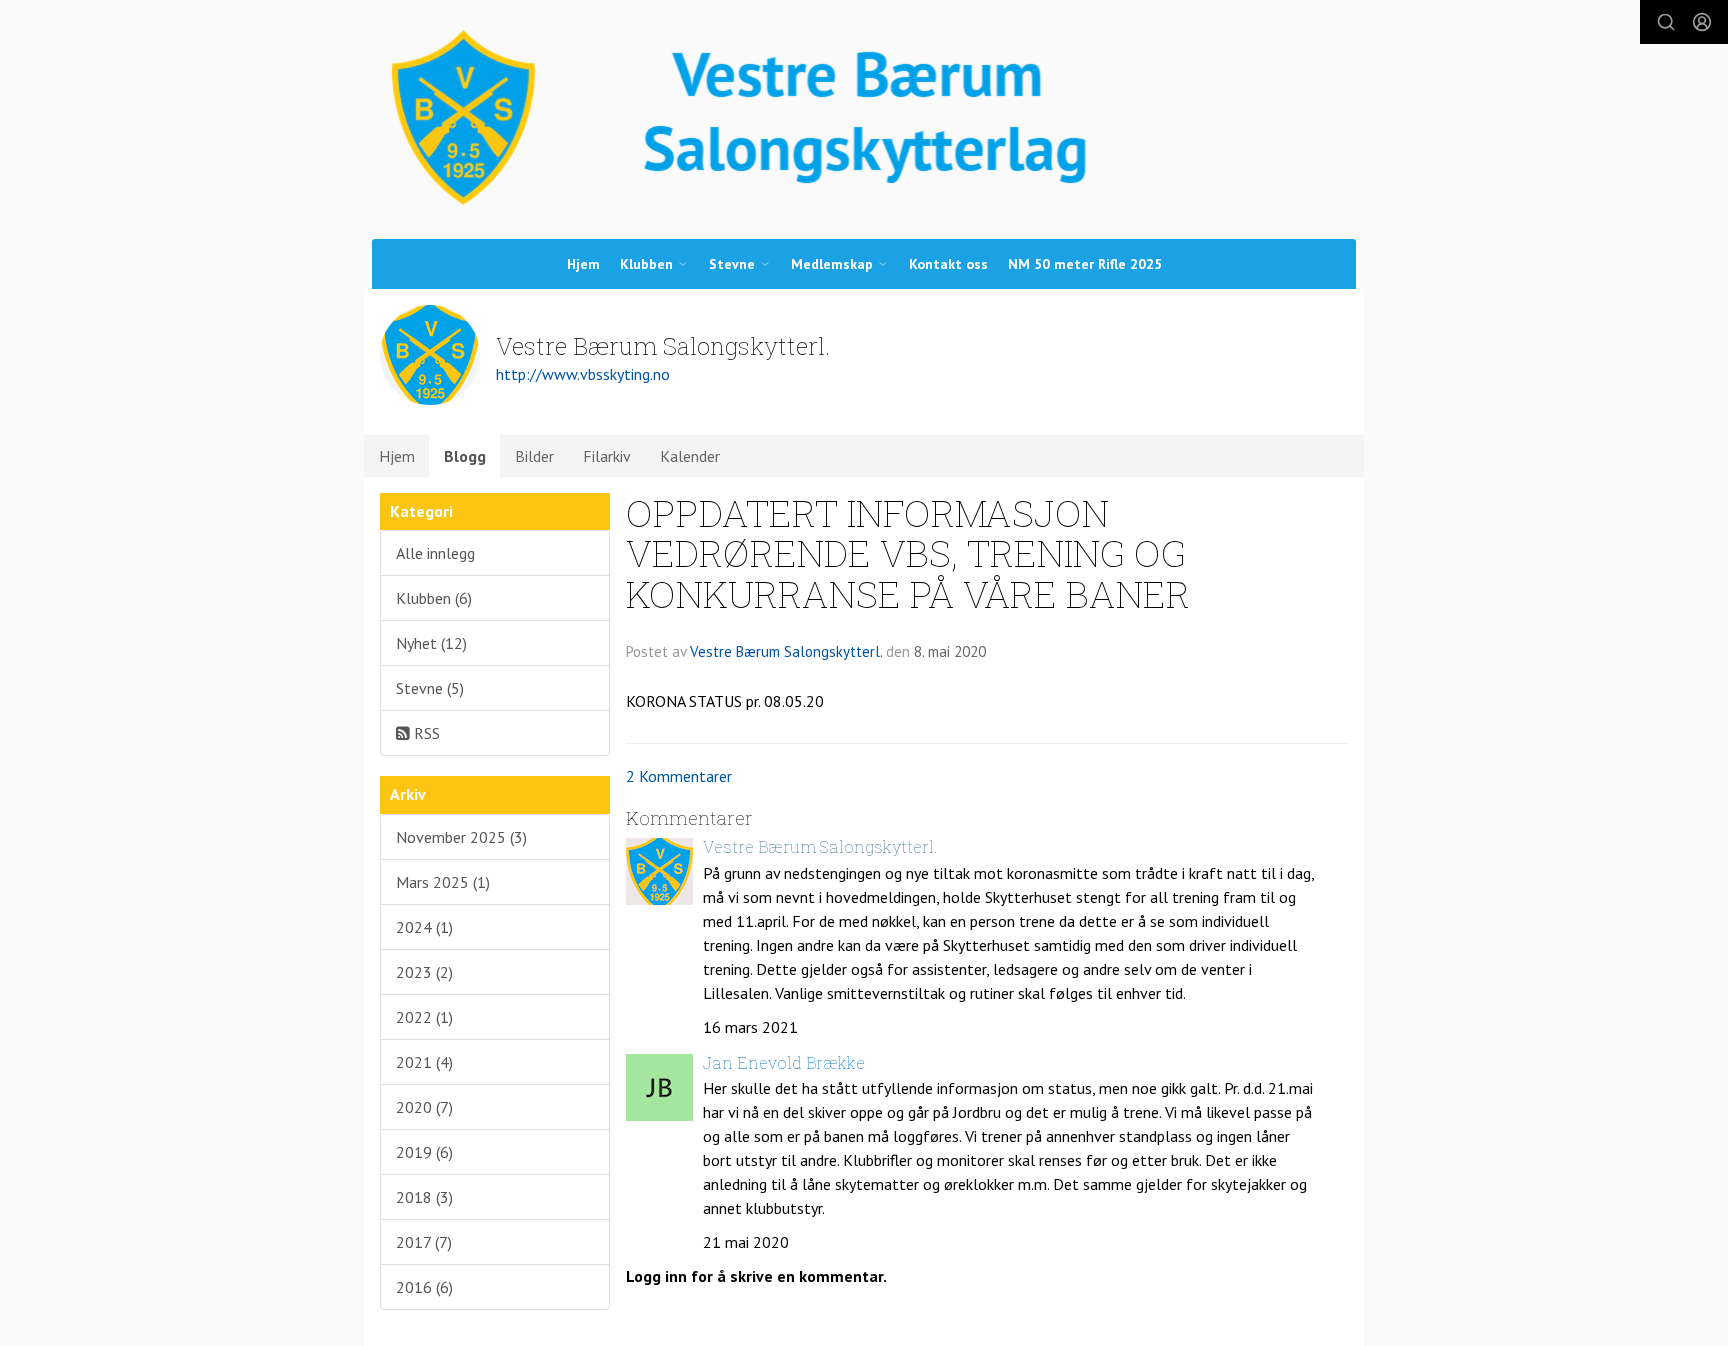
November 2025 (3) (461, 837)
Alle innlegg (435, 553)
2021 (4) (424, 1062)
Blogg (465, 456)
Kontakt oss (948, 264)
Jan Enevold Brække (784, 1062)
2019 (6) (424, 1152)
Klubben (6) (434, 598)
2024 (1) (424, 927)
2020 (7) (424, 1107)
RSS (425, 733)
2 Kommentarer (679, 776)
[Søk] (1666, 22)
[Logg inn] (1702, 22)
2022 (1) (424, 1017)
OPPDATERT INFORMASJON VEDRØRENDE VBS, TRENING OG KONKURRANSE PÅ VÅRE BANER (908, 553)
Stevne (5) (430, 688)
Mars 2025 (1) (443, 882)
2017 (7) (424, 1242)
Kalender (690, 456)
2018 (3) (424, 1197)
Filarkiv (607, 456)
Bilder (534, 456)
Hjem (583, 264)
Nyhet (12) (431, 643)
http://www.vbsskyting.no (583, 374)
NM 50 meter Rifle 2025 (1085, 264)
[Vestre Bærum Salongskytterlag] (864, 118)
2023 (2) (424, 972)
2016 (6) (424, 1287)
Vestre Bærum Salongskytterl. (786, 651)
